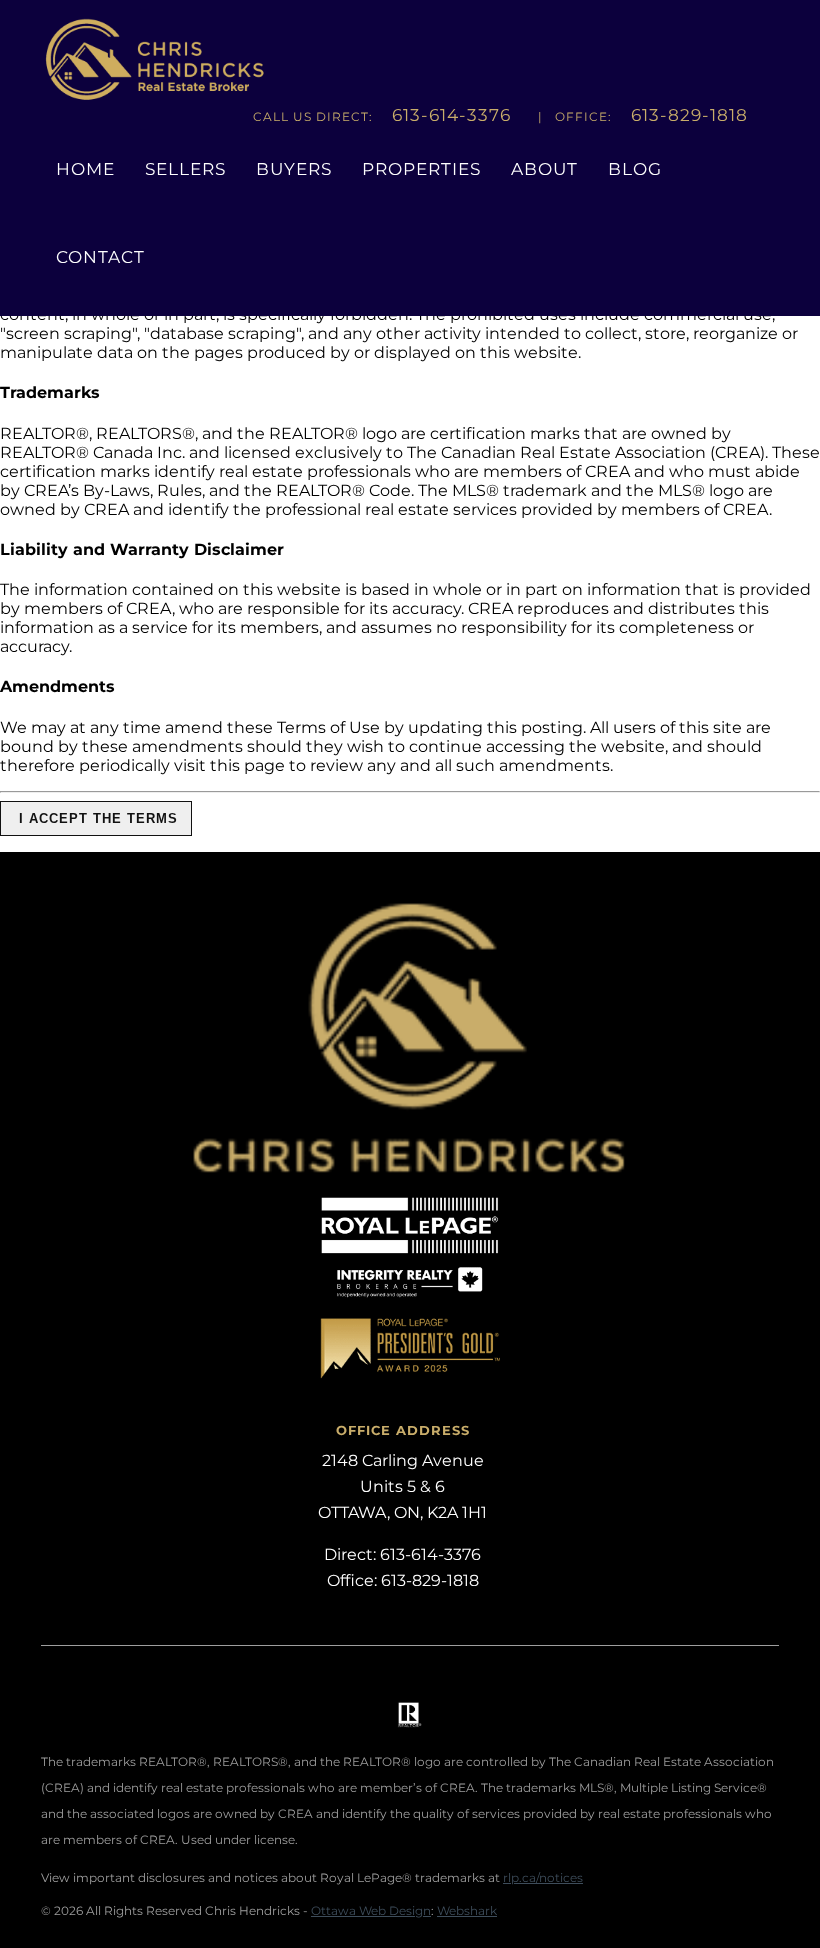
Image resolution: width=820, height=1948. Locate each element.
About (544, 169)
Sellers (185, 169)
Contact (100, 257)
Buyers (294, 169)
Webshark (467, 1910)
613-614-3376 (451, 115)
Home (85, 169)
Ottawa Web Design (371, 1910)
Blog (635, 169)
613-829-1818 (689, 115)
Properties (421, 169)
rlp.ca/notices (543, 1877)
